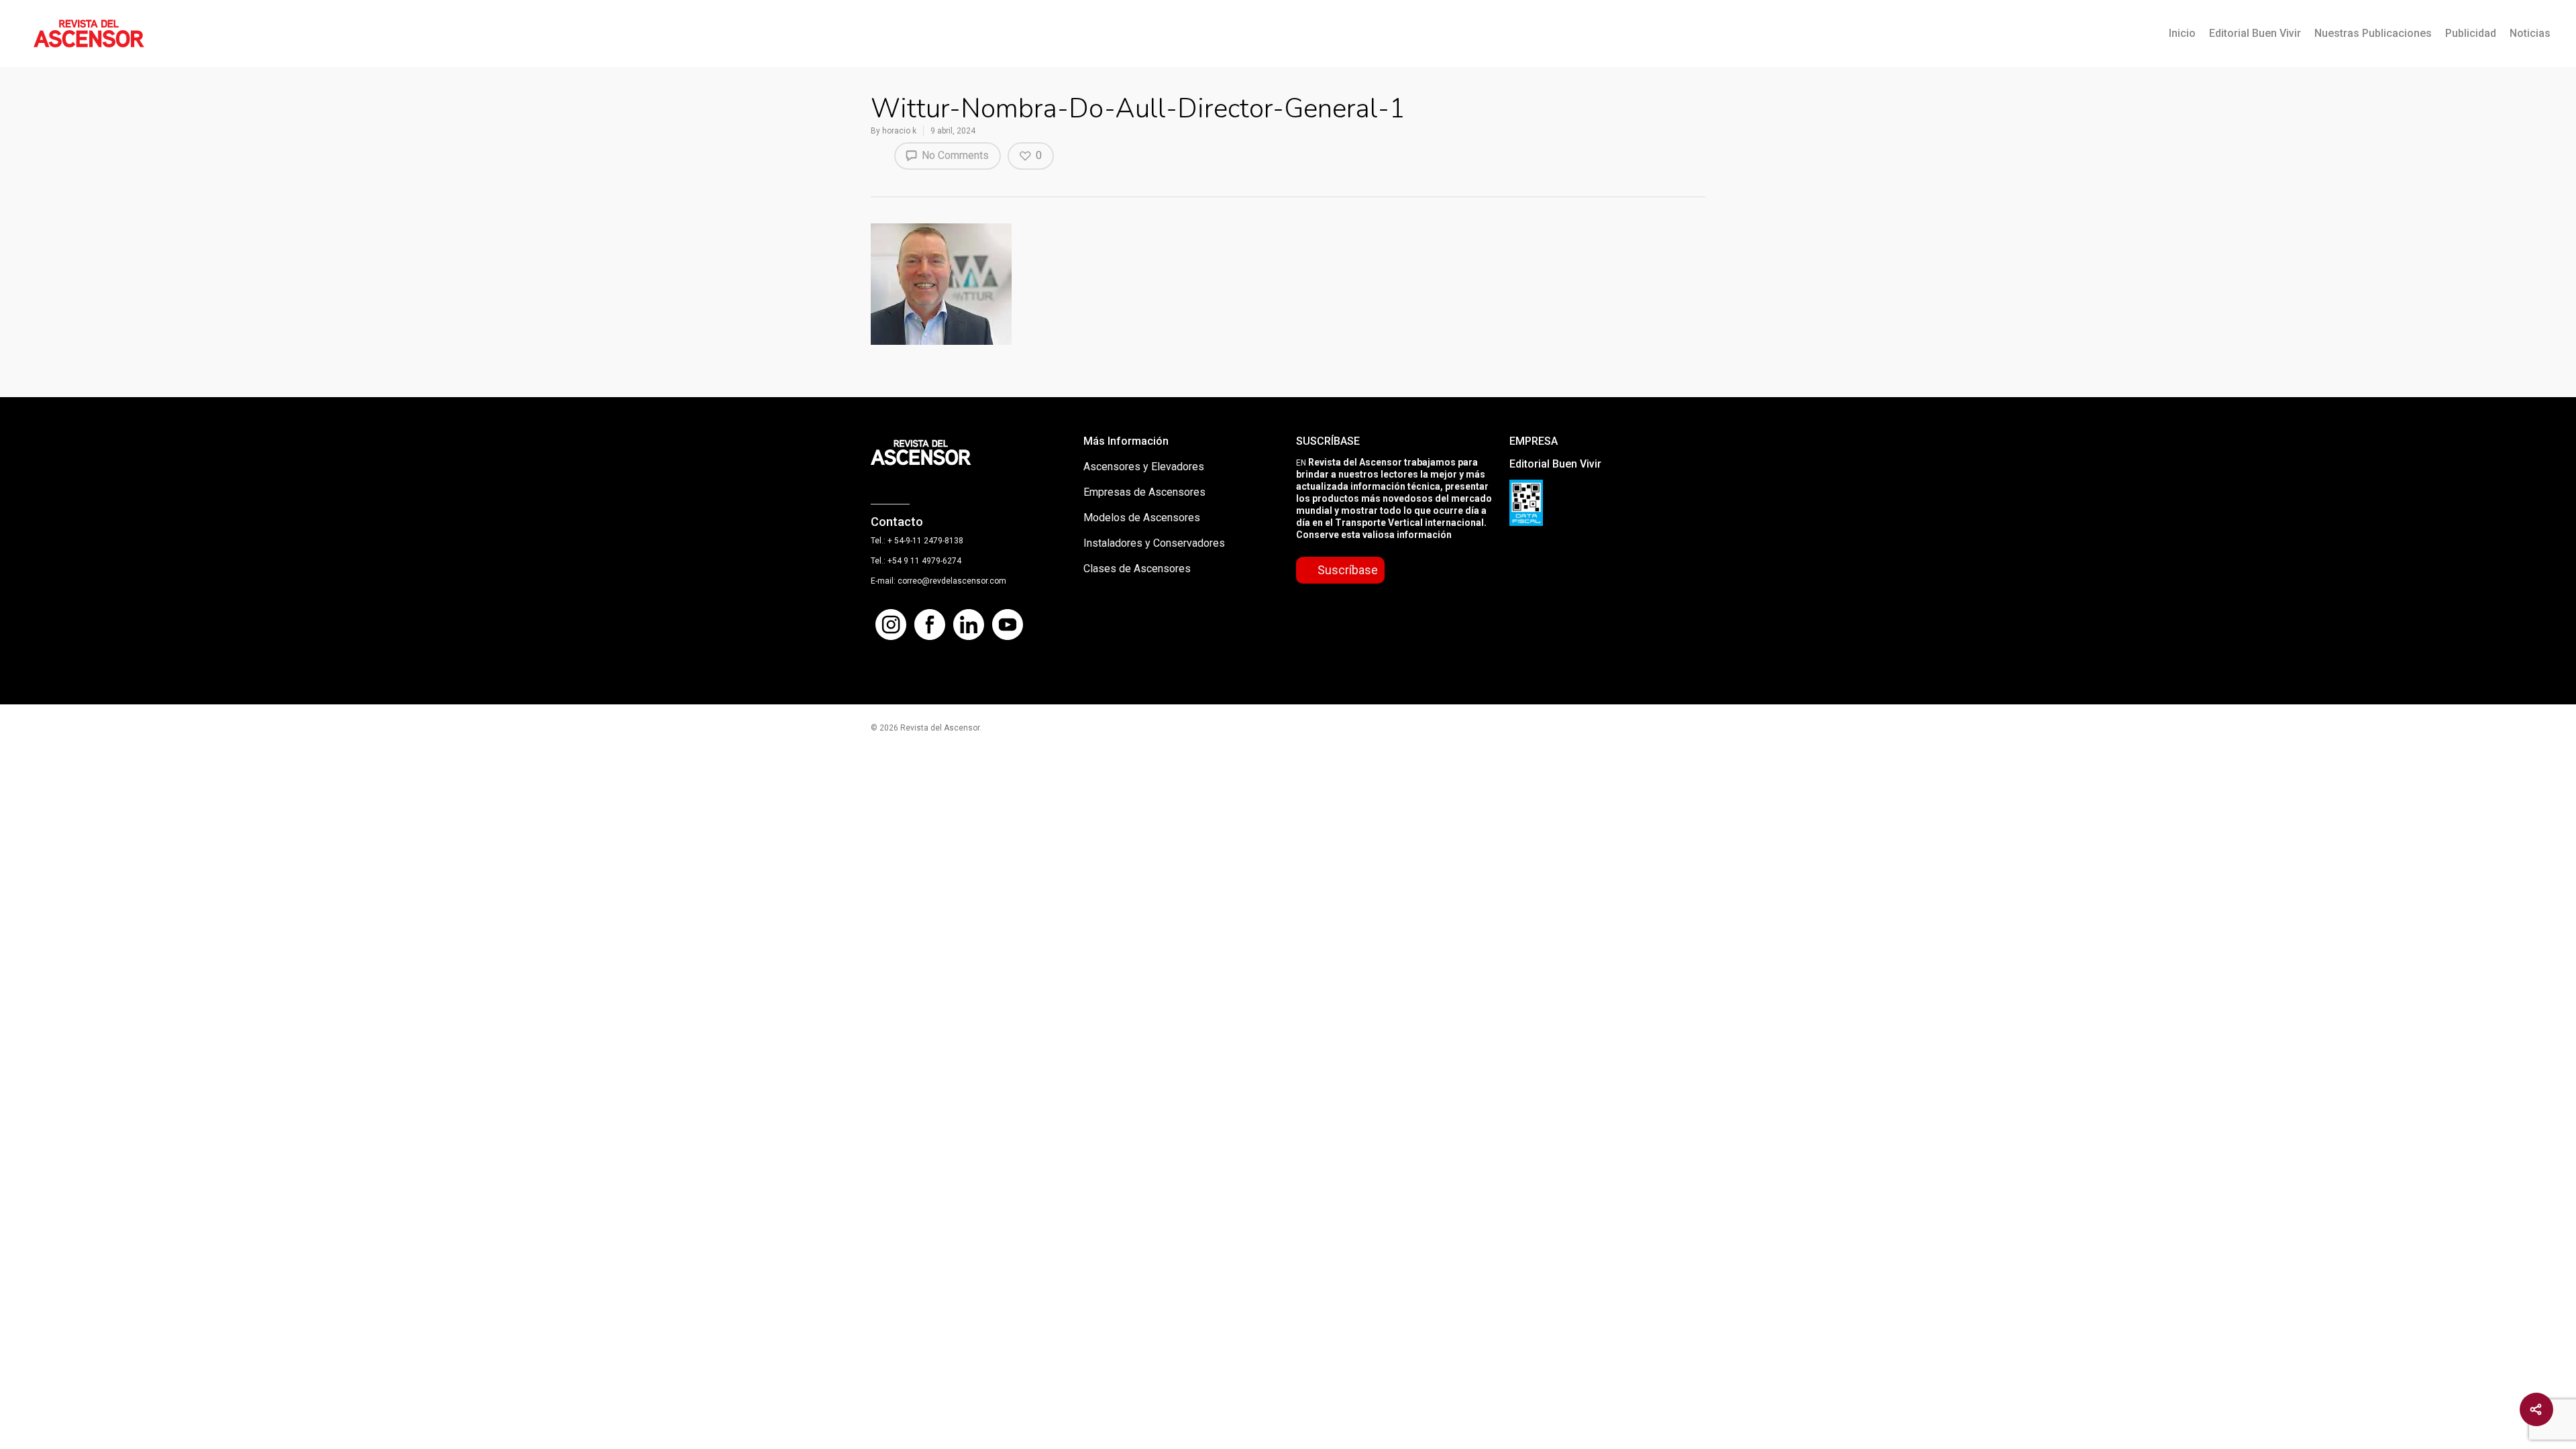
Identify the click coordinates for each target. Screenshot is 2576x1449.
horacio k (899, 131)
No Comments (954, 155)
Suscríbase (1348, 570)
